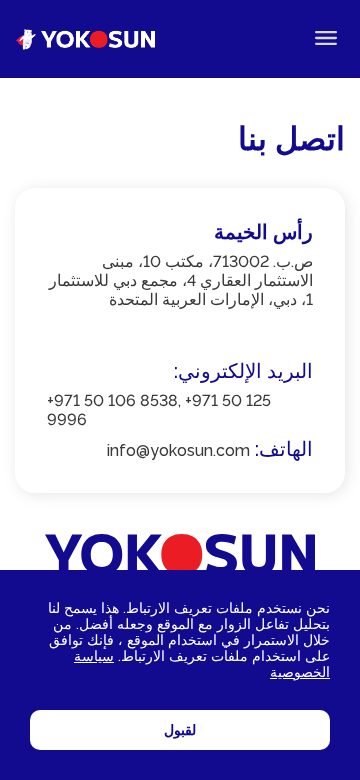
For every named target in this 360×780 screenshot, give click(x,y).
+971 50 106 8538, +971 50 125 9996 (159, 410)
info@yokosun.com (178, 450)
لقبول (180, 730)
